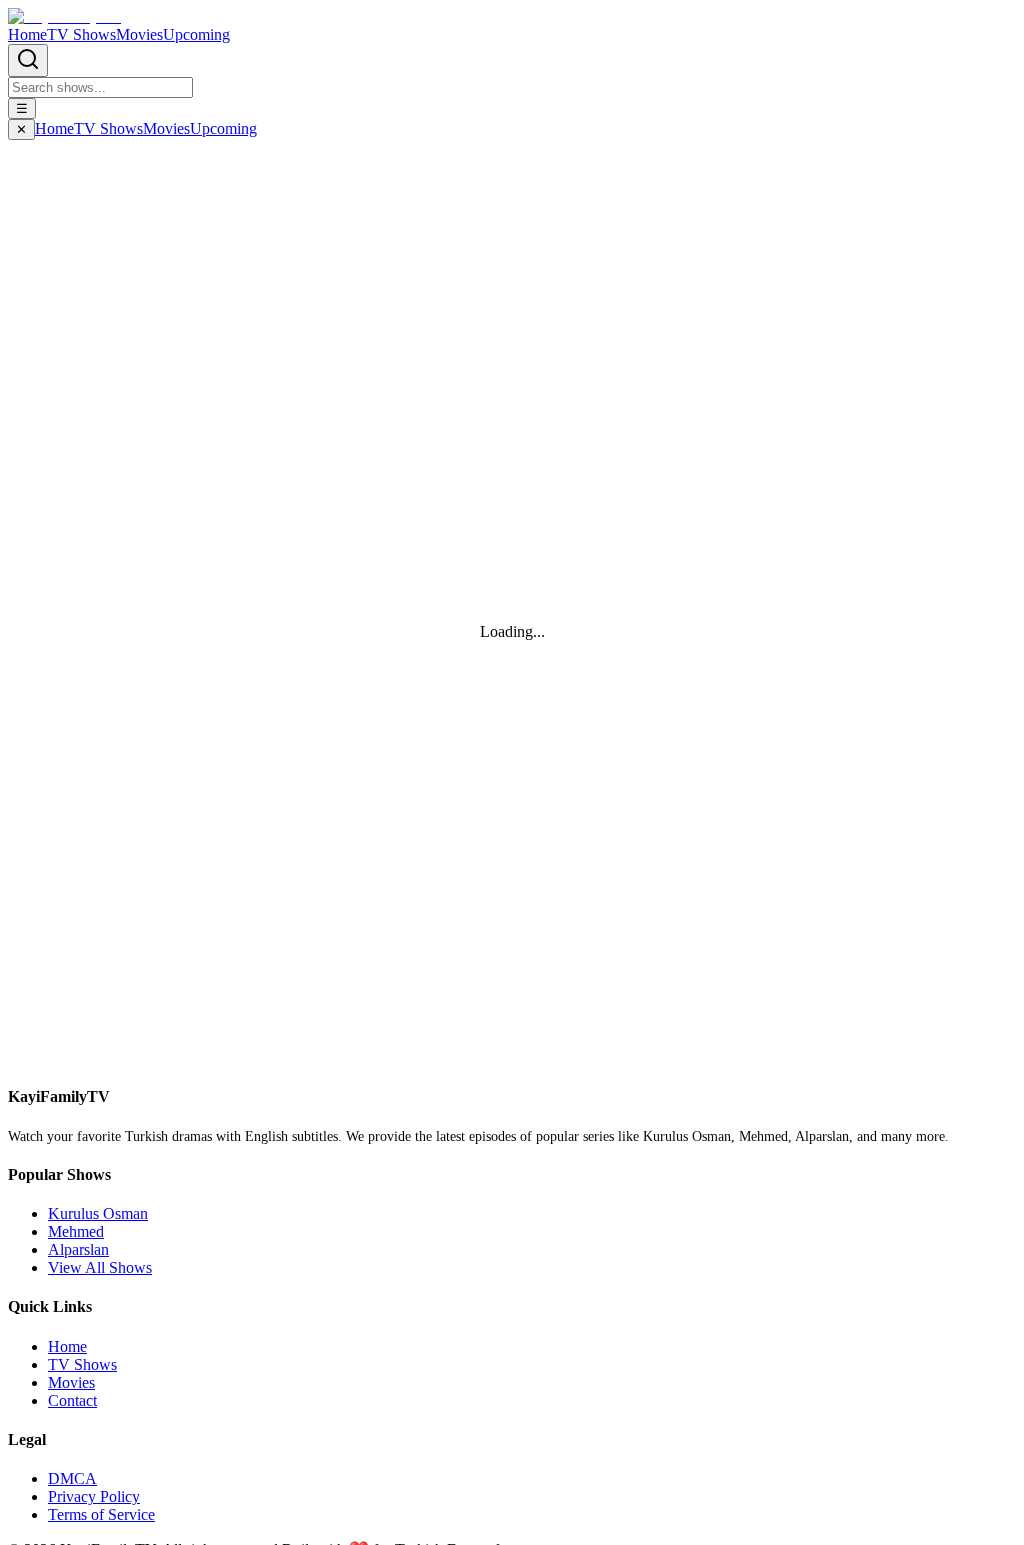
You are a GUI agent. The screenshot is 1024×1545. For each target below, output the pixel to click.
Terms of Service (101, 1514)
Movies (139, 34)
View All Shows (100, 1267)
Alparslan (78, 1249)
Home (27, 34)
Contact (72, 1400)
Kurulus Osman (98, 1213)
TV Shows (81, 34)
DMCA (72, 1478)
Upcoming (196, 34)
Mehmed (76, 1231)
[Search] (28, 60)
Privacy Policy (94, 1496)
